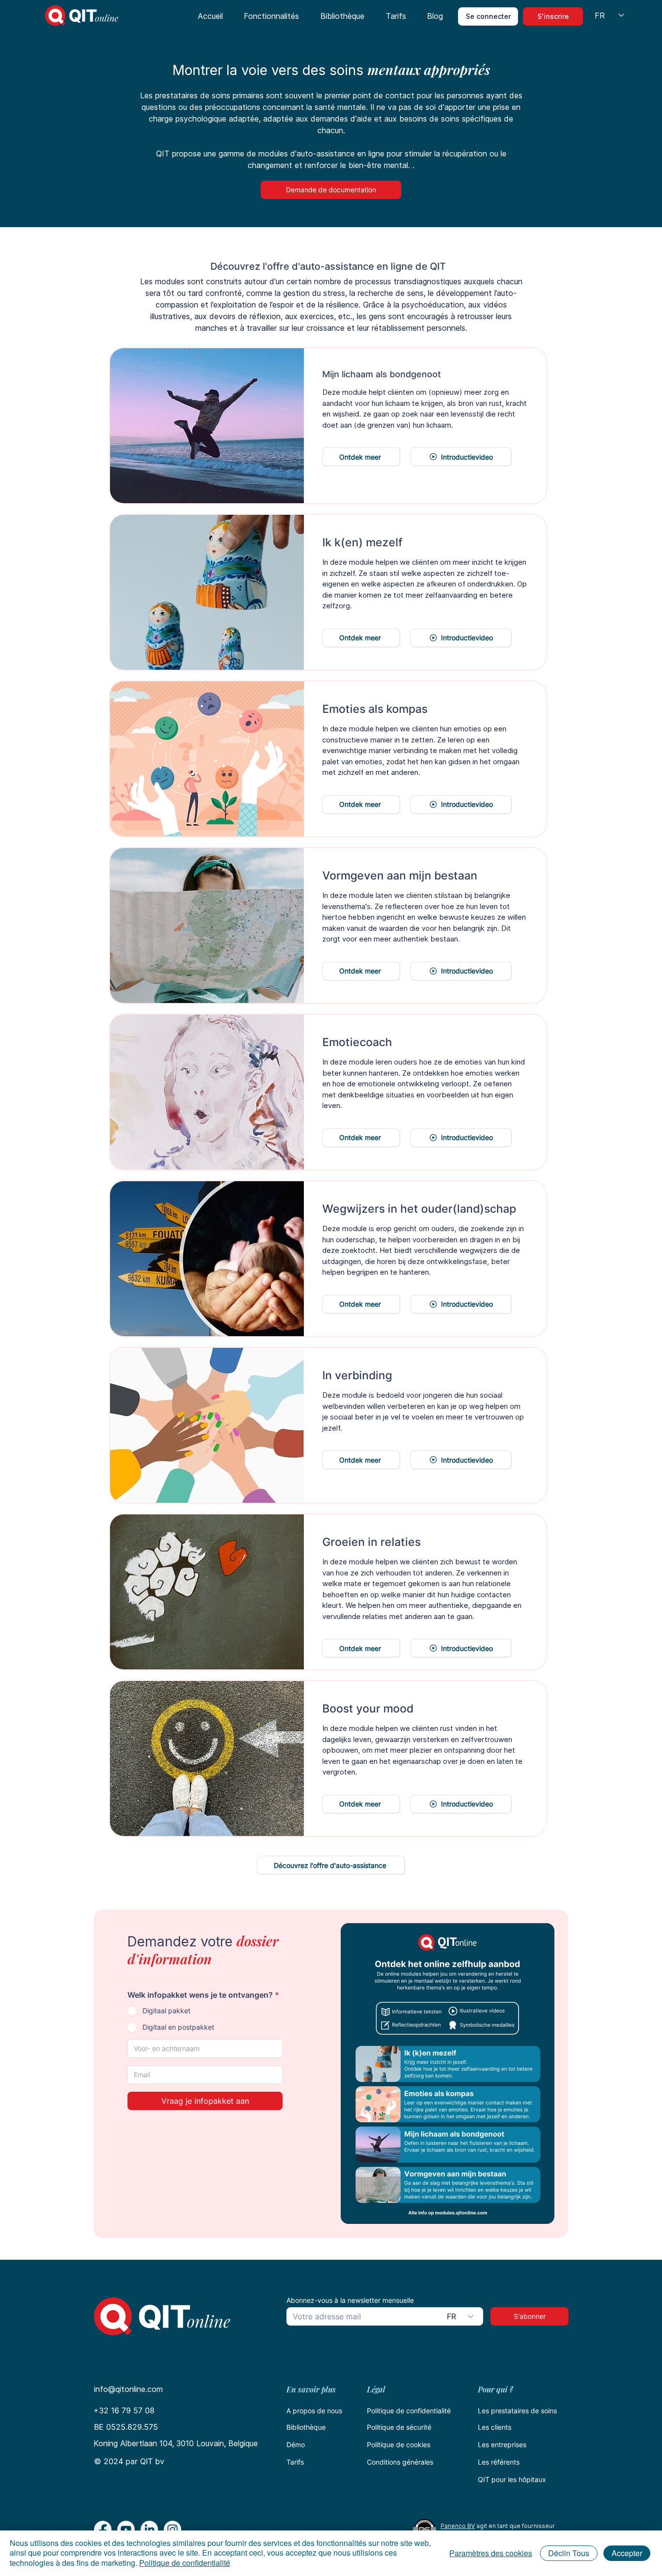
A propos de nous (314, 2411)
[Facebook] (103, 2530)
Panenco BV (458, 2526)
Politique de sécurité (399, 2427)
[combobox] (462, 2316)
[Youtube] (126, 2530)
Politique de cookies (399, 2445)
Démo (296, 2445)
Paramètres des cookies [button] (491, 2553)
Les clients (495, 2427)
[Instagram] (173, 2530)
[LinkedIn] (149, 2530)
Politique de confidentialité (409, 2411)
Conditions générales (400, 2462)
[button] (272, 16)
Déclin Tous (569, 2553)
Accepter (627, 2553)
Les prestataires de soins (517, 2411)
